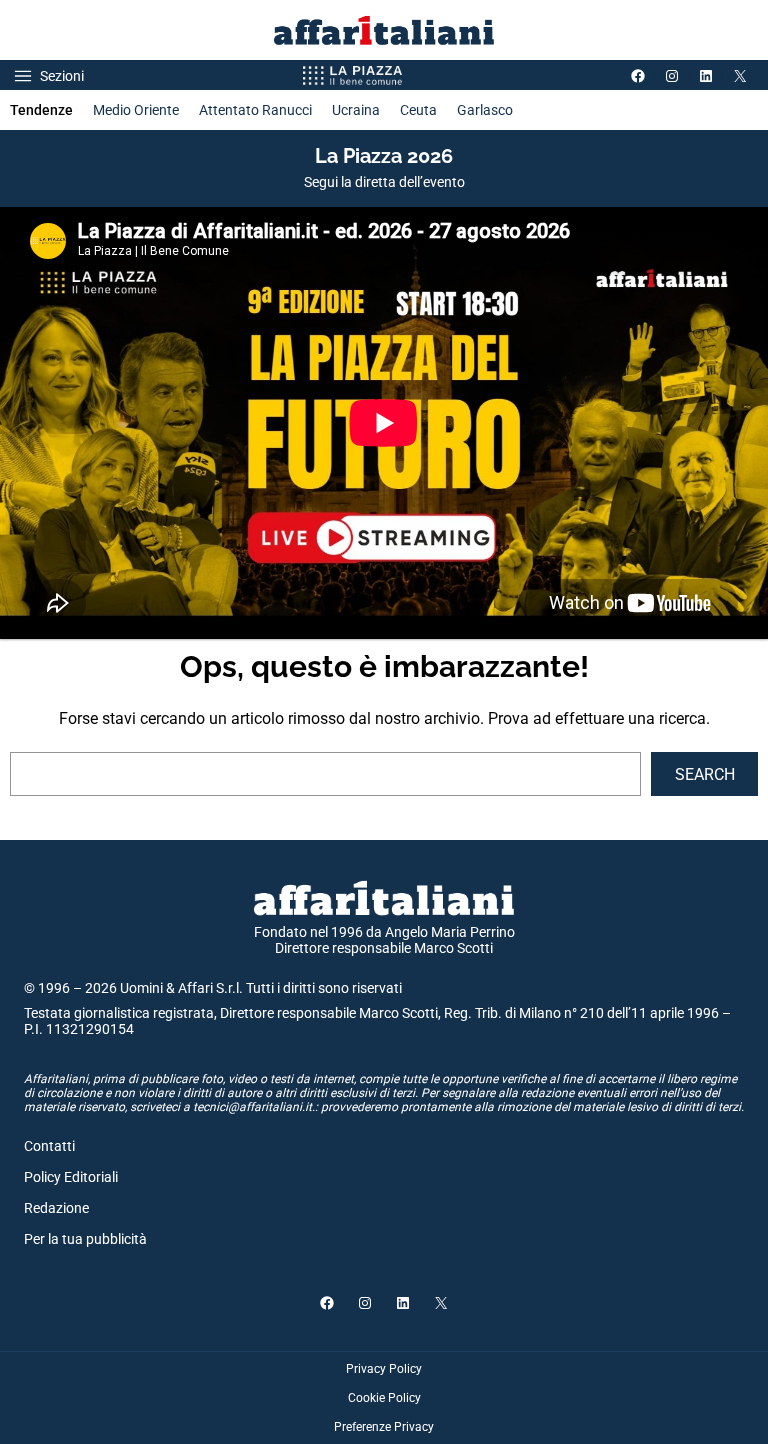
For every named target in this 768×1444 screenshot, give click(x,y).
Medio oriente (136, 110)
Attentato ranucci (255, 110)
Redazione (56, 1208)
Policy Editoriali (71, 1177)
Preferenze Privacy (384, 1427)
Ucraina (356, 110)
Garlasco (485, 110)
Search (705, 774)
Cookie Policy (384, 1398)
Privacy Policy (384, 1369)
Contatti (49, 1146)
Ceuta (418, 110)
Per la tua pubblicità (85, 1239)
